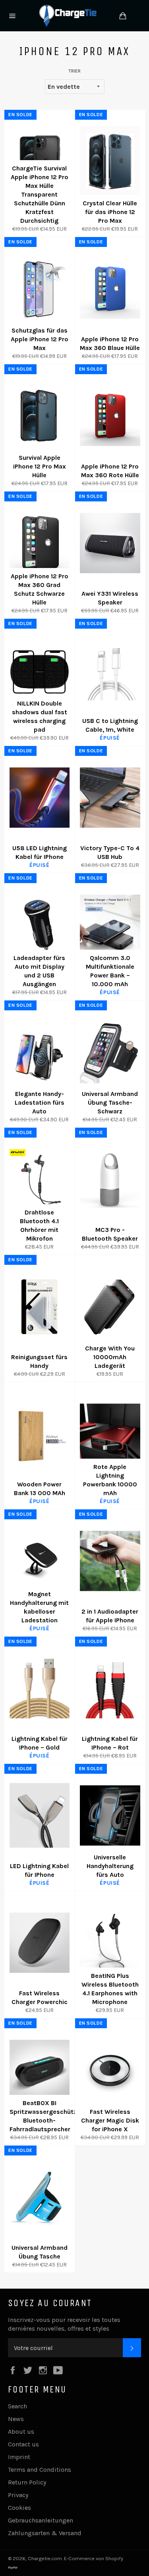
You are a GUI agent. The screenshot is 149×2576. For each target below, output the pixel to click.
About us (21, 2432)
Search (17, 2406)
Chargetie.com (45, 2558)
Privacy (18, 2495)
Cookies (19, 2508)
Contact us (23, 2444)
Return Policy (27, 2482)
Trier (74, 71)
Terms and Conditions (40, 2470)
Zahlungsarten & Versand (45, 2533)
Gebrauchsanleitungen (41, 2520)
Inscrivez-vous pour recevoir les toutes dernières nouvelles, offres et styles (64, 2324)
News (16, 2419)
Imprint (19, 2457)
